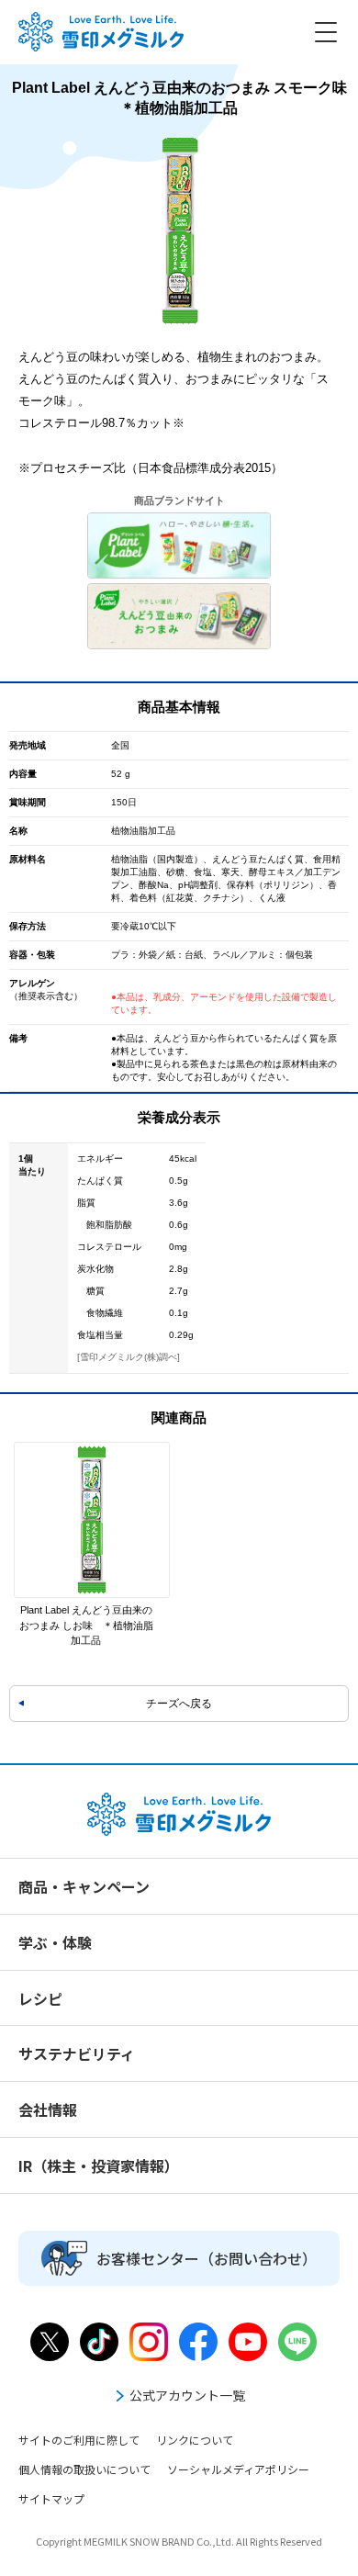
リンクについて (195, 2440)
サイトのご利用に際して (79, 2440)
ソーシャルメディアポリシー (238, 2469)
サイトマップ (51, 2498)
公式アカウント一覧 (187, 2395)
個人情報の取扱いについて (84, 2469)
